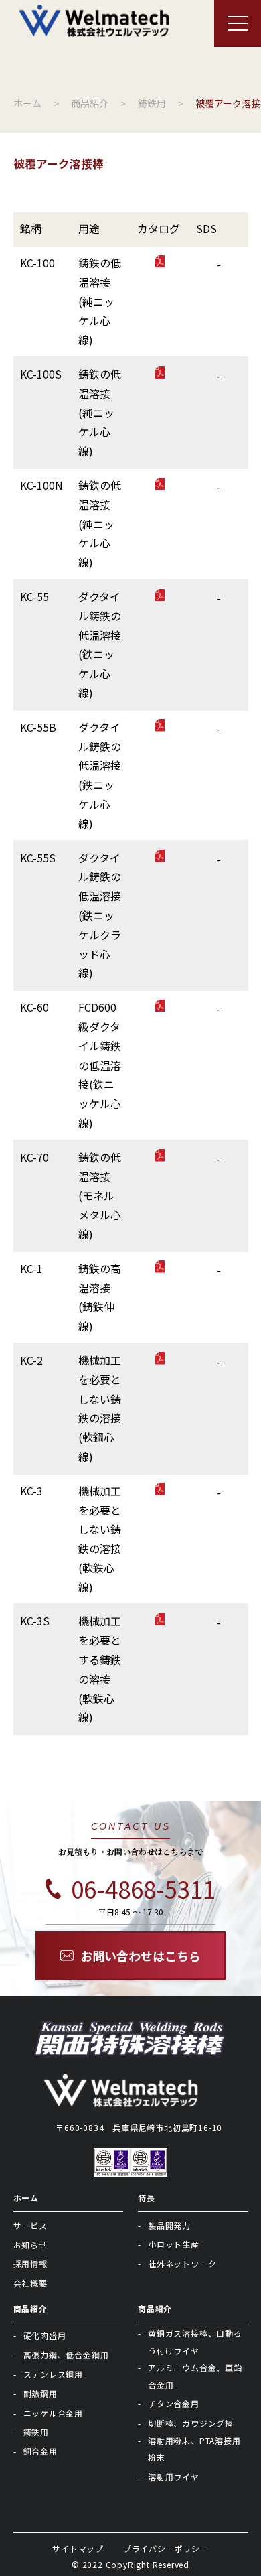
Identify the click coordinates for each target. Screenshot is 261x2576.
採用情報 (30, 2263)
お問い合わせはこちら (141, 1956)
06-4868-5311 (143, 1889)
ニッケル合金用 (54, 2413)
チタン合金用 (174, 2403)
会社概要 (30, 2283)
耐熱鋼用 (40, 2393)
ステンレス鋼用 (54, 2374)
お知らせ (30, 2245)
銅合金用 (40, 2451)
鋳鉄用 (36, 2432)
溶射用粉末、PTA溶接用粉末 (194, 2449)
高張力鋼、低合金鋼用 (66, 2355)
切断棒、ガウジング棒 (191, 2423)
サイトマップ (78, 2548)
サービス (30, 2225)
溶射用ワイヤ (174, 2477)
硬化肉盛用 (45, 2335)
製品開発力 (169, 2225)
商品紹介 (30, 2308)
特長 (147, 2198)
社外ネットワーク (182, 2263)
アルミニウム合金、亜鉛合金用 (195, 2376)
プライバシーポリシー (166, 2548)
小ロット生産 (174, 2244)
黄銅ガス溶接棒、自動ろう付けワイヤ (195, 2342)
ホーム (26, 2198)
